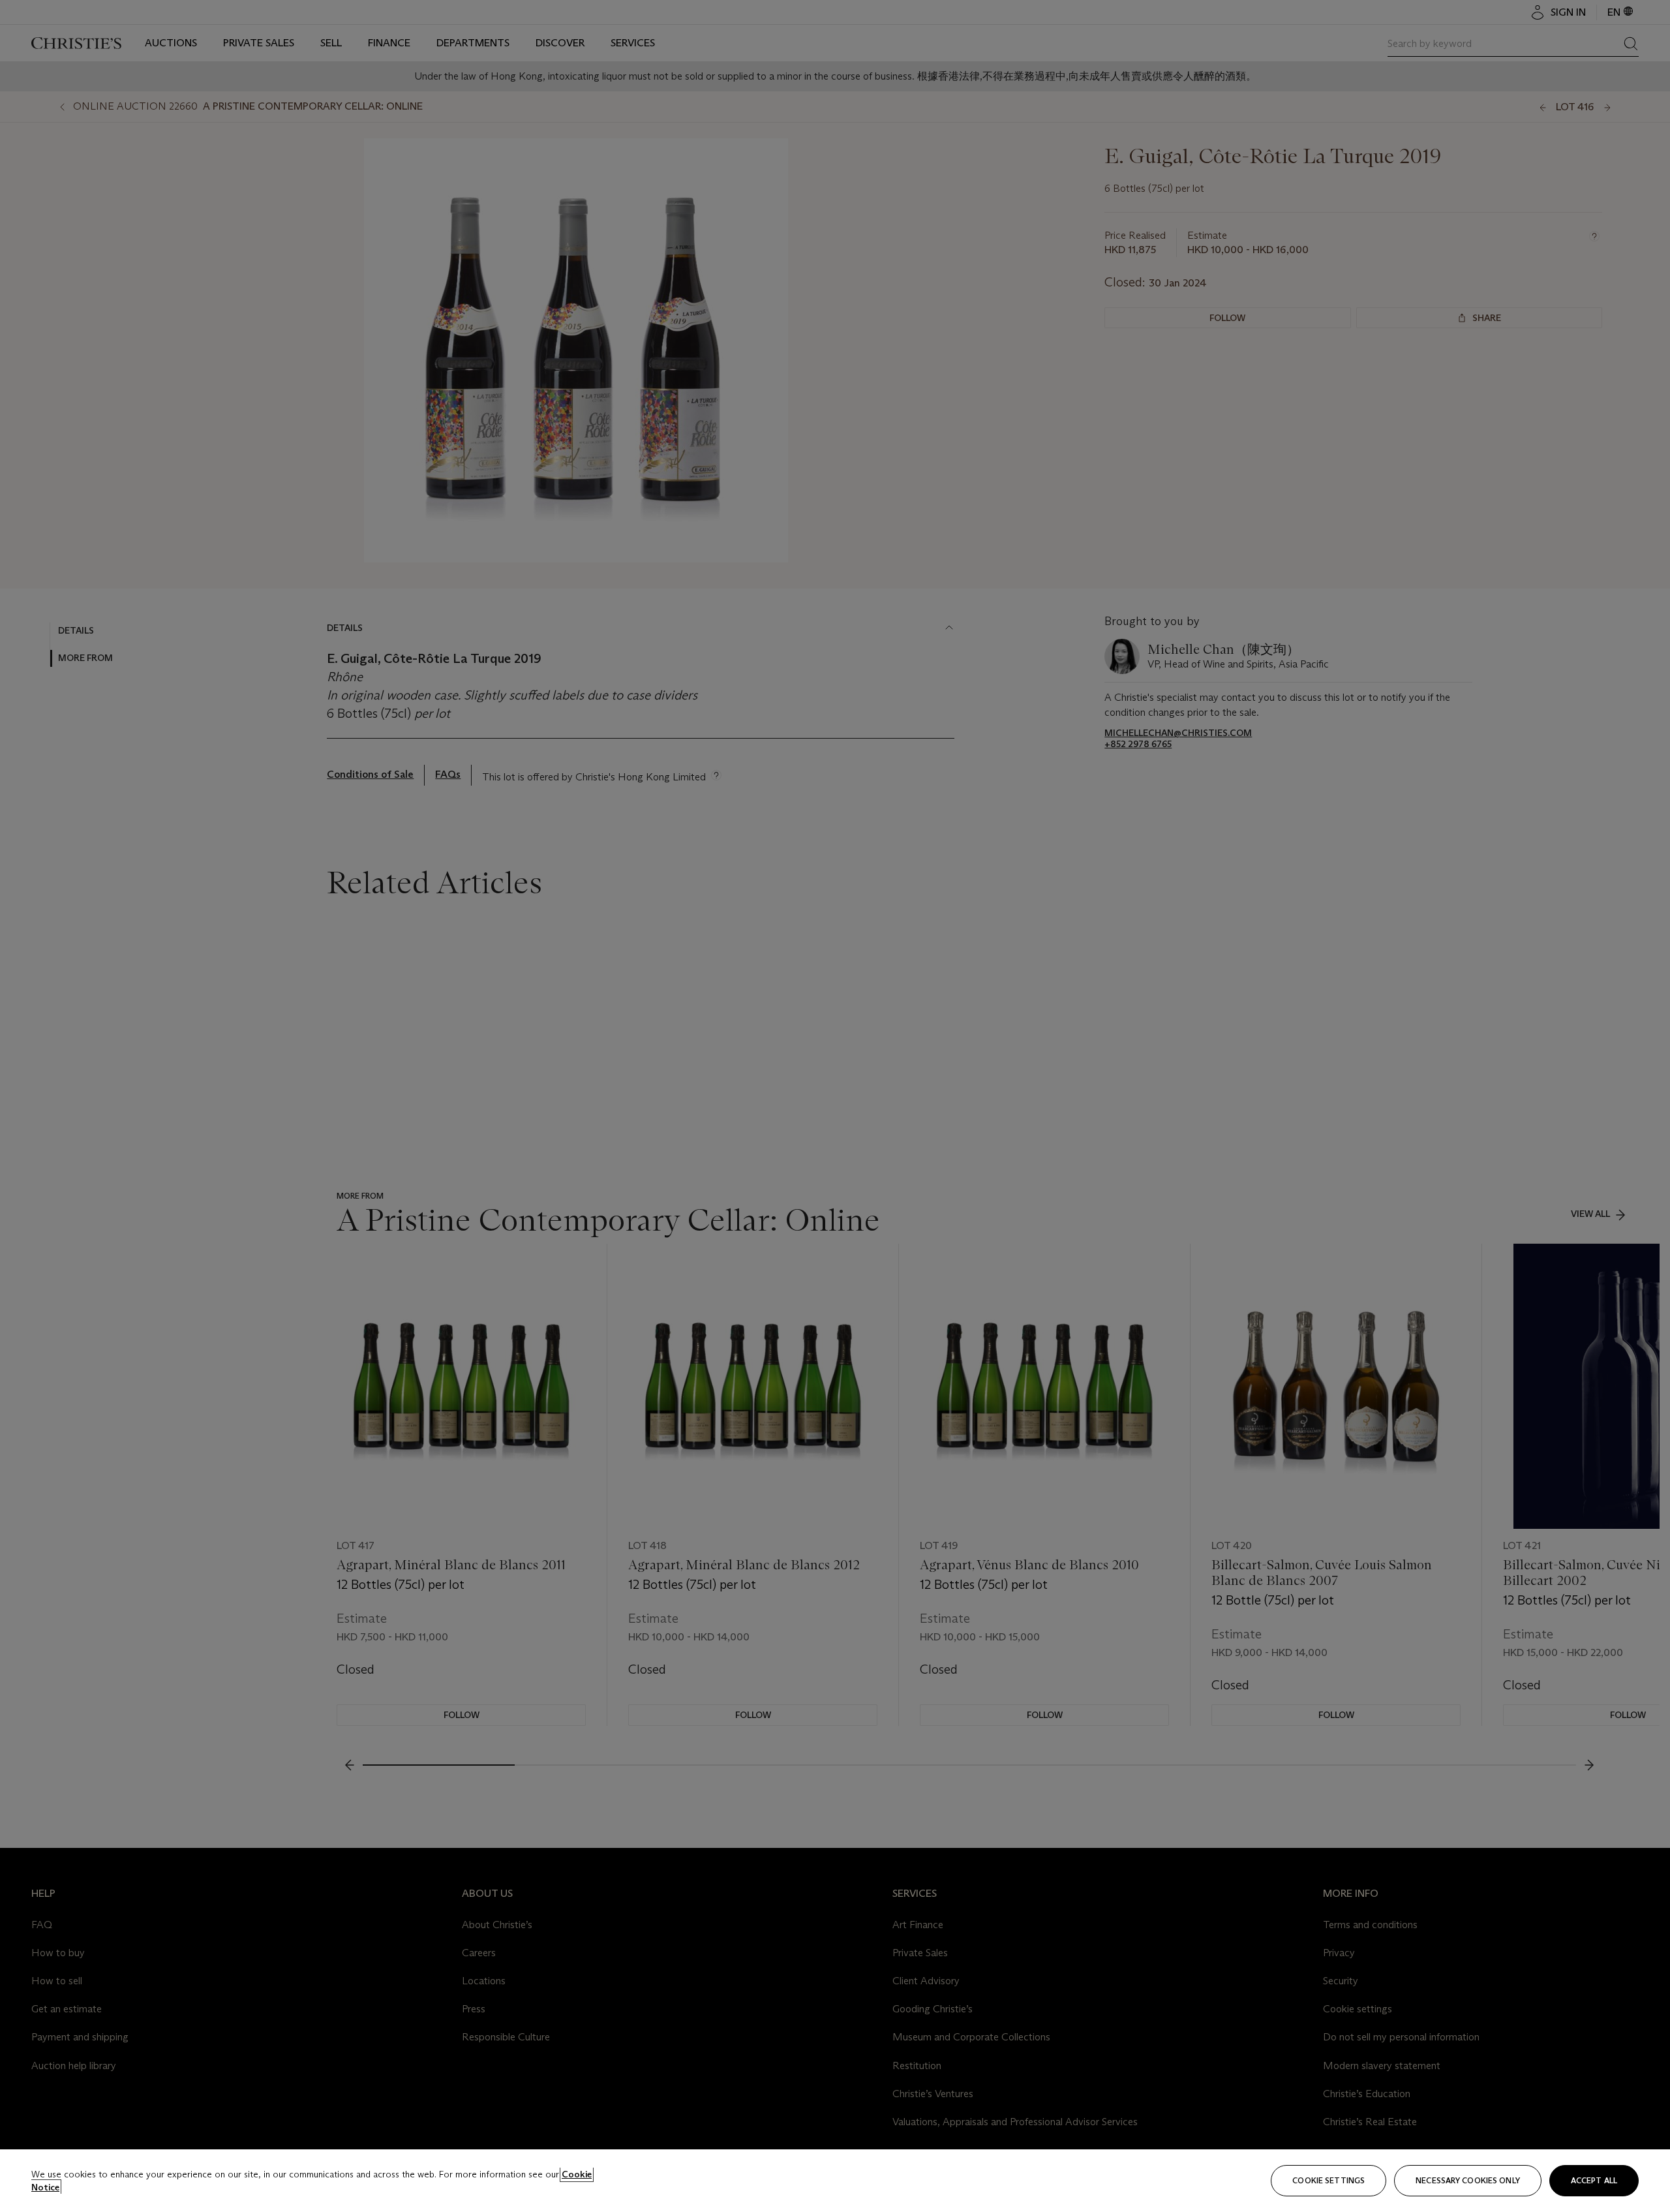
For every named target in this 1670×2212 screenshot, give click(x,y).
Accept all (1594, 2180)
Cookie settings (1328, 2180)
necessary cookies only (1468, 2180)
